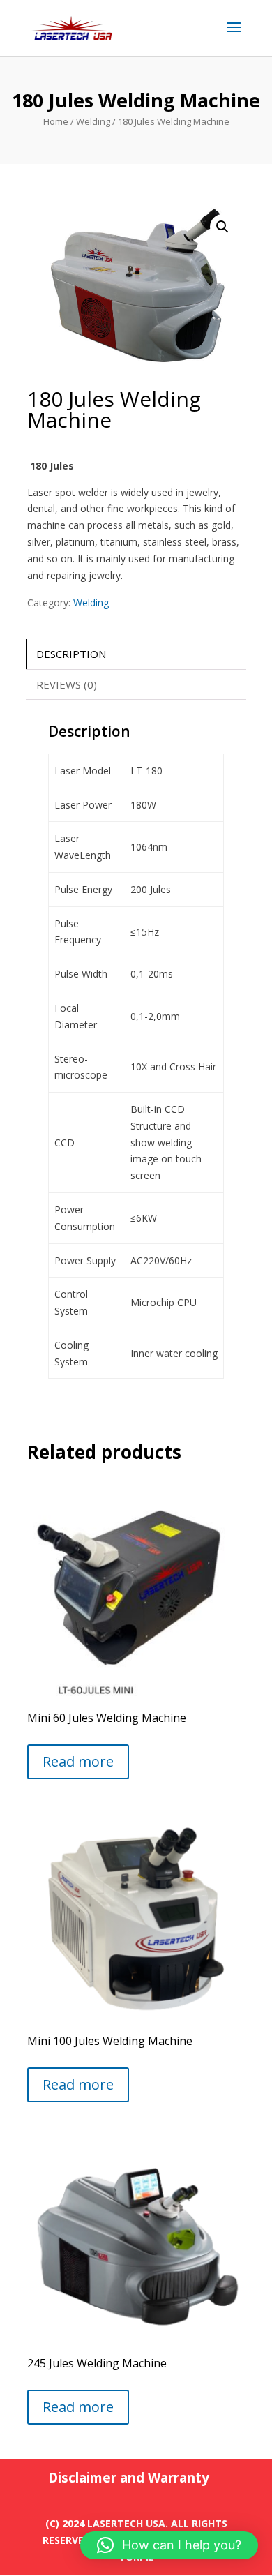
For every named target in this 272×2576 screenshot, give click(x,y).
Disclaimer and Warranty (129, 2478)
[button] (222, 227)
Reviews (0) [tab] (67, 684)
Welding (93, 121)
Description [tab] (71, 654)
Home (56, 121)
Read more (78, 1761)
